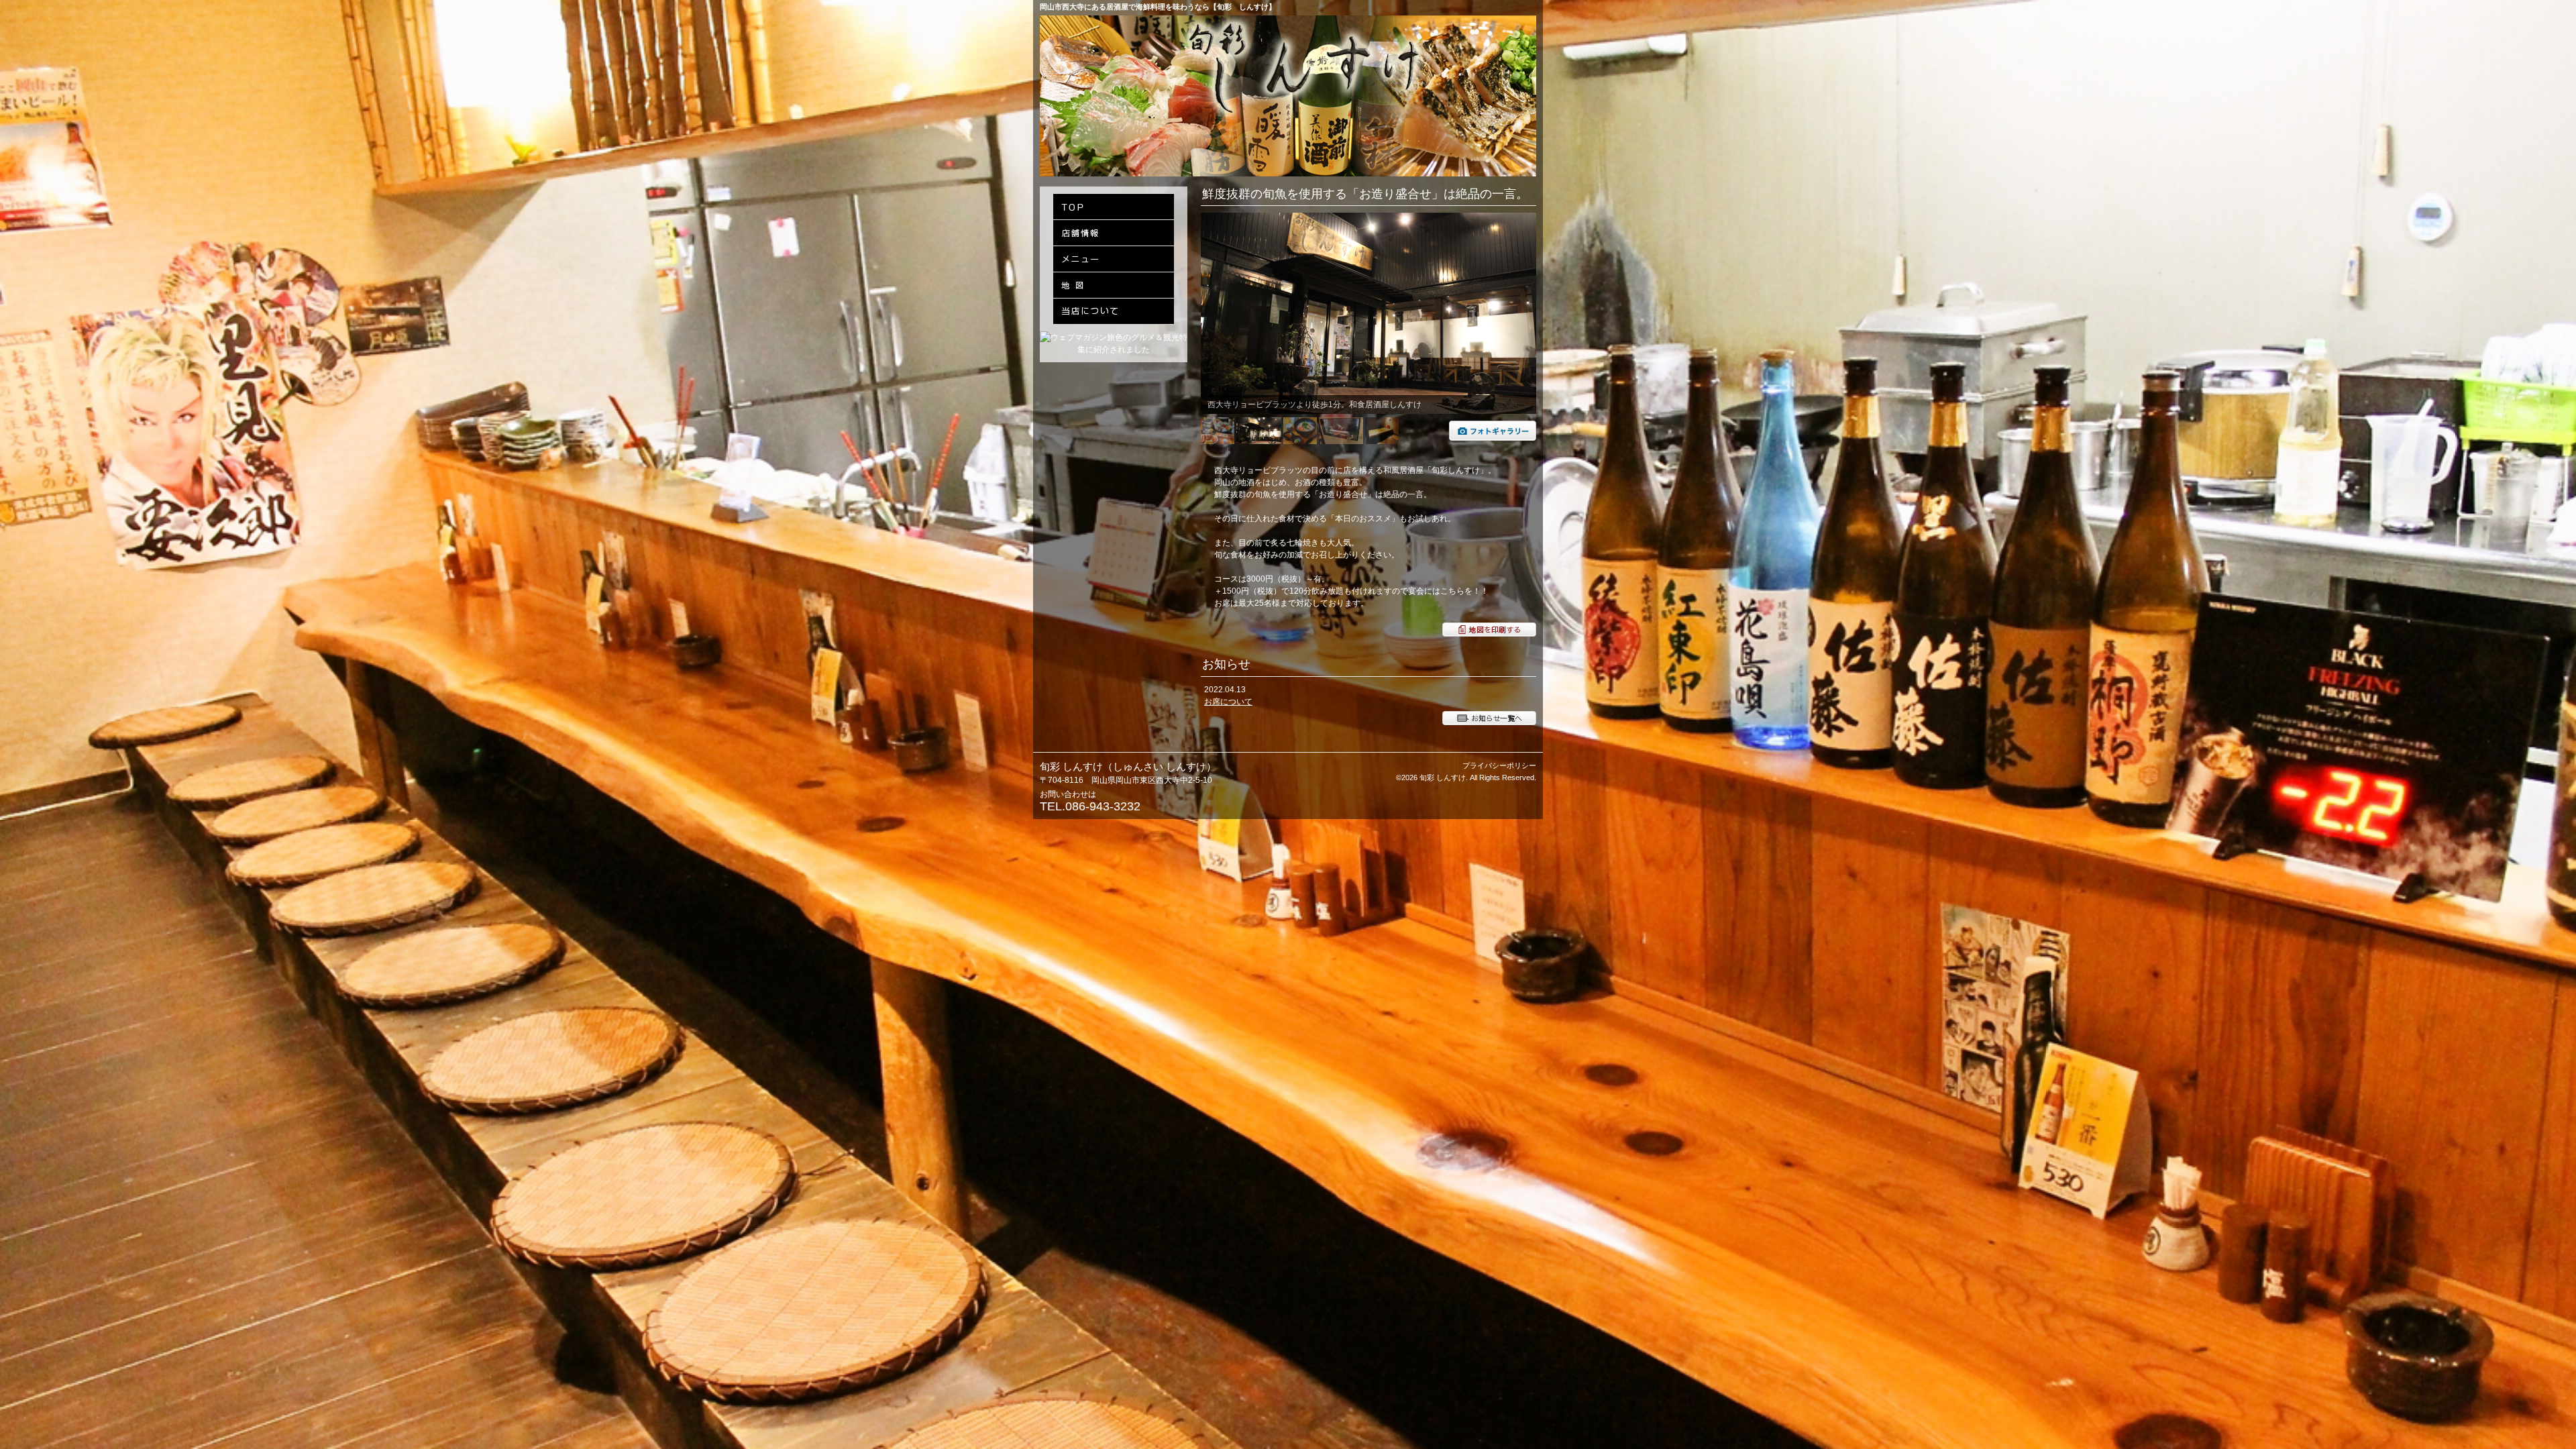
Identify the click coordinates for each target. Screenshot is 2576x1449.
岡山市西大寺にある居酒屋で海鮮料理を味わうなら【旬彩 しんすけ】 (1158, 7)
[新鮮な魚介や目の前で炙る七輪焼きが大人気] (1493, 438)
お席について (1228, 702)
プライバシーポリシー (1499, 765)
